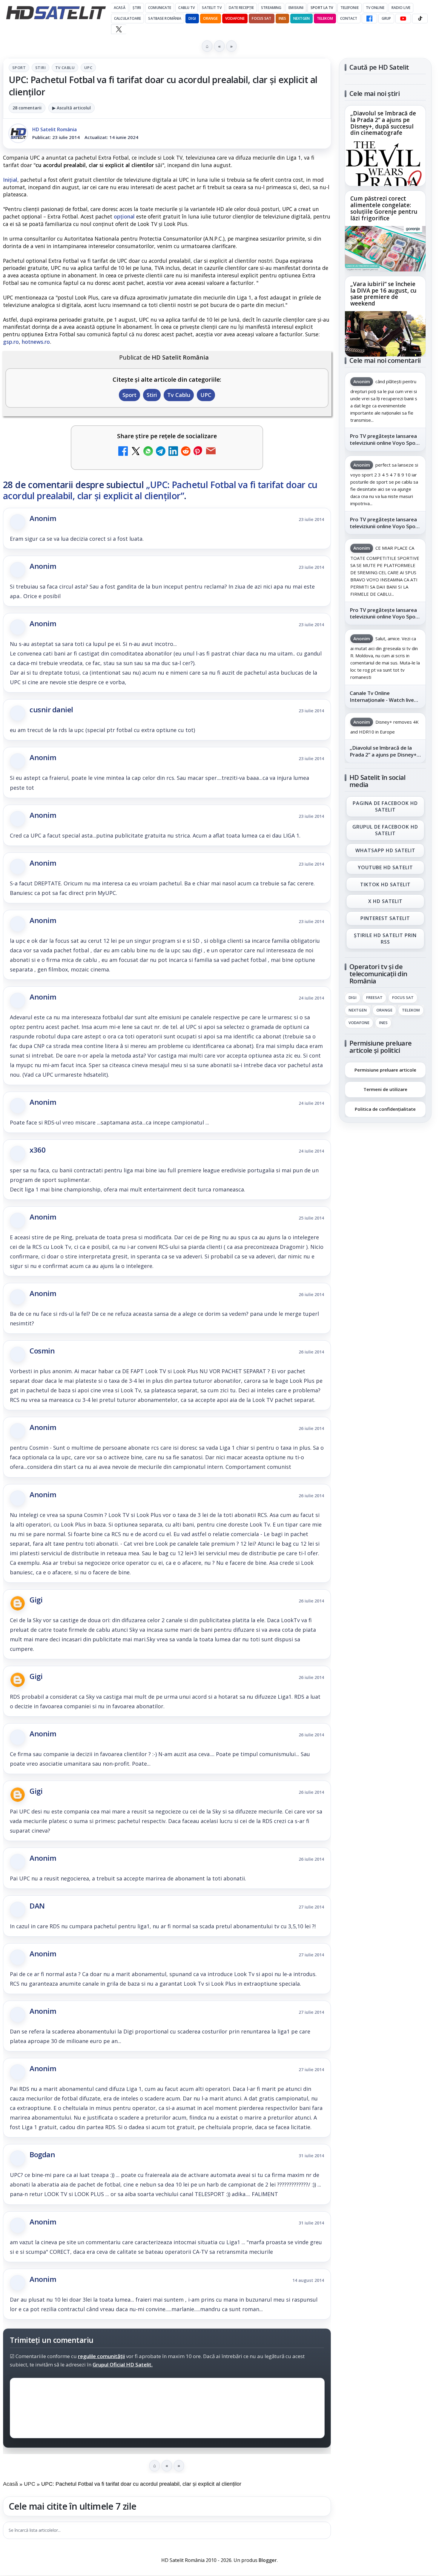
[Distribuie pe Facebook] (123, 452)
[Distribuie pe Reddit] (186, 452)
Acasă (120, 8)
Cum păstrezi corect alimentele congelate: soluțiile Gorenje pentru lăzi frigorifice (384, 209)
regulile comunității (101, 2356)
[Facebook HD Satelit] (369, 19)
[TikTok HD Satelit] (420, 19)
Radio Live (401, 8)
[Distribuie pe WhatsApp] (148, 452)
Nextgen (301, 18)
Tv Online (375, 8)
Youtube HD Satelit (385, 867)
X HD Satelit (385, 902)
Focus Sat (261, 18)
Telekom (325, 18)
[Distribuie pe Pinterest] (198, 452)
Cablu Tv (187, 8)
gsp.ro (11, 342)
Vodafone (235, 18)
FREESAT (374, 998)
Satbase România (165, 18)
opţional (124, 216)
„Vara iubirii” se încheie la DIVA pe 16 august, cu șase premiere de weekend (383, 294)
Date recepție (241, 8)
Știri (137, 8)
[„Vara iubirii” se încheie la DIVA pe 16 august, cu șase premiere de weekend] (385, 334)
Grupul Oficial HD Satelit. (123, 2365)
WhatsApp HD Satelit (385, 850)
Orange (211, 18)
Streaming (271, 8)
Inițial (10, 180)
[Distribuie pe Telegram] (161, 452)
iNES (282, 18)
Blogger (268, 2560)
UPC (88, 68)
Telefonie (350, 8)
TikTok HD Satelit (385, 884)
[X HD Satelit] (119, 29)
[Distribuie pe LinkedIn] (173, 452)
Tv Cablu (65, 68)
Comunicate (160, 8)
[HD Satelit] (56, 13)
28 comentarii (27, 108)
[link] (385, 146)
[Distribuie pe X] (136, 452)
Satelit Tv (212, 8)
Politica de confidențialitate (385, 1109)
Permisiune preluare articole (385, 1069)
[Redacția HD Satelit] (18, 133)
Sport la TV (322, 8)
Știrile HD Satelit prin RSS (385, 939)
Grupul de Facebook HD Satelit (385, 830)
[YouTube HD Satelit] (403, 19)
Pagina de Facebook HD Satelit (385, 806)
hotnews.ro (36, 342)
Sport (19, 68)
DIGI (192, 18)
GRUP (386, 18)
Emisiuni (296, 8)
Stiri (40, 68)
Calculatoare (128, 18)
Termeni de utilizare (385, 1089)
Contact (349, 18)
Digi (353, 998)
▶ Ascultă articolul (72, 108)
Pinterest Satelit (385, 919)
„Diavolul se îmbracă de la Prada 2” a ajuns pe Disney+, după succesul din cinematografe (383, 123)
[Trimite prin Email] (211, 452)
